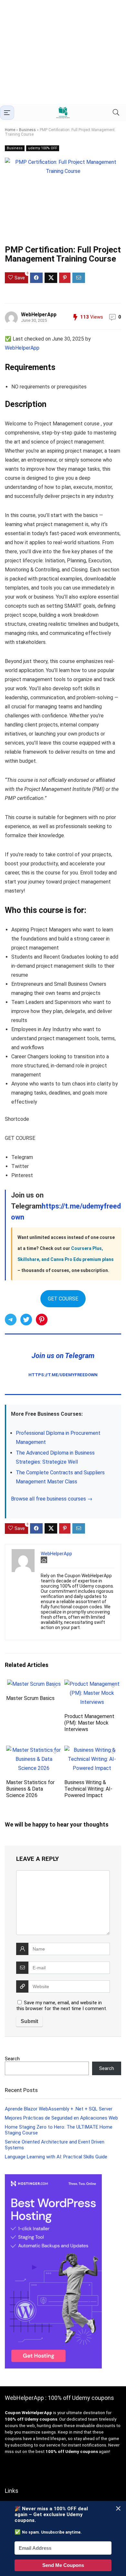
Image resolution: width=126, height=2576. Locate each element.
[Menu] (7, 113)
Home (10, 130)
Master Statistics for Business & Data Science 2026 (30, 1789)
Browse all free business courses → (52, 1499)
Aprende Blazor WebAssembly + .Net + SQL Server (59, 2109)
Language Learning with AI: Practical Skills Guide (56, 2157)
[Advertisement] (63, 52)
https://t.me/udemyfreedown (63, 1375)
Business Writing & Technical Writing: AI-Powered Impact (88, 1789)
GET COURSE (63, 1299)
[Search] (116, 112)
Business (27, 130)
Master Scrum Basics (30, 1698)
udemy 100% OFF (43, 148)
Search (12, 2059)
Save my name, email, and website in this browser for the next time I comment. (62, 2006)
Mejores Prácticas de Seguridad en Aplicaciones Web (61, 2118)
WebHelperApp (39, 315)
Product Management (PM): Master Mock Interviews (89, 1723)
